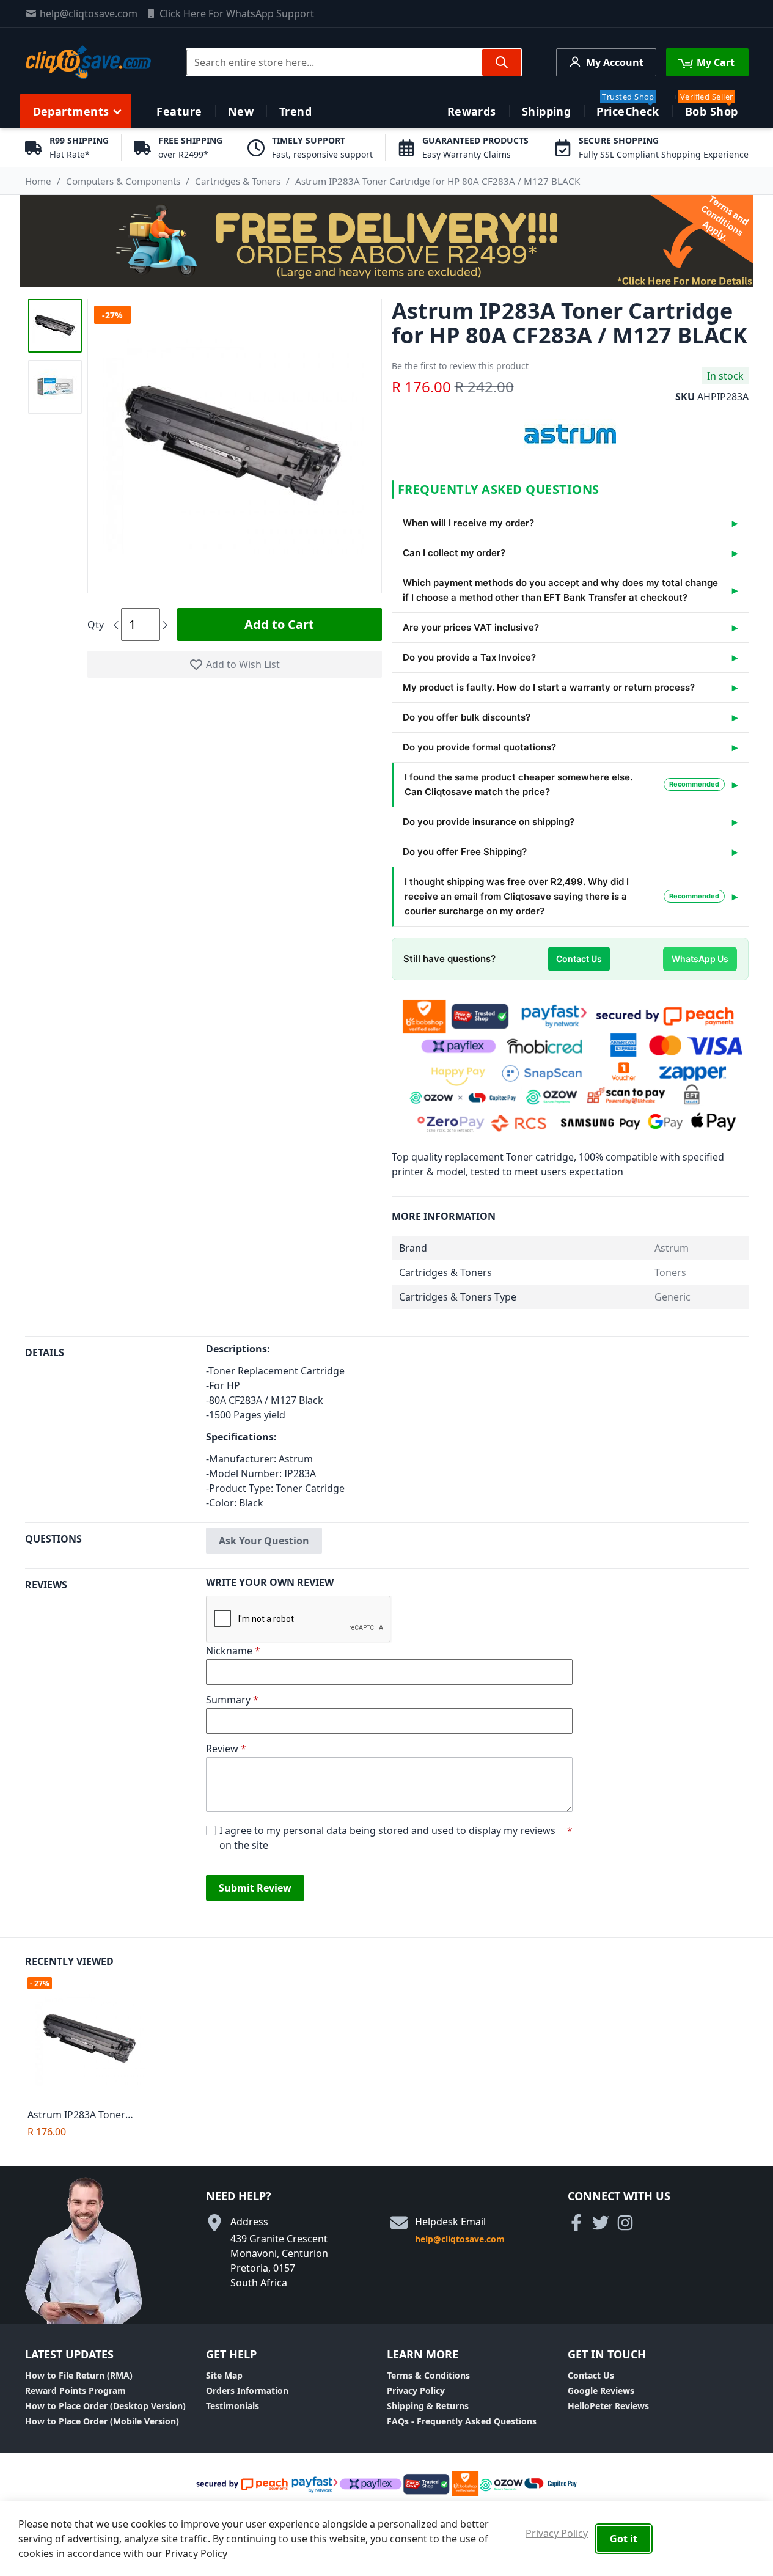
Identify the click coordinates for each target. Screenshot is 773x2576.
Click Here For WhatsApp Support (237, 13)
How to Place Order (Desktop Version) (105, 2406)
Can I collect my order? (454, 553)
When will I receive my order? (468, 523)
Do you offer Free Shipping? (465, 852)
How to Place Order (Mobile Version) (102, 2421)
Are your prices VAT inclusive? (471, 627)
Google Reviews (601, 2391)
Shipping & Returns (428, 2406)
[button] (55, 326)
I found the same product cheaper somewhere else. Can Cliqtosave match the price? (562, 784)
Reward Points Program (75, 2391)
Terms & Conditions (428, 2375)
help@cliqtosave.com (89, 13)
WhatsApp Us (700, 959)
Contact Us (579, 959)
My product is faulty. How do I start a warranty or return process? (549, 687)
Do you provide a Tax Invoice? (469, 657)
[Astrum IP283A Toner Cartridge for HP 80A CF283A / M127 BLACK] (93, 2040)
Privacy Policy (416, 2391)
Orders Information (247, 2391)
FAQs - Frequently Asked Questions (462, 2421)
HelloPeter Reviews (608, 2406)
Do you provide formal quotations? (479, 747)
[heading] (115, 1429)
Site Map (224, 2375)
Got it (624, 2539)
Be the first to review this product (460, 366)
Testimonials (233, 2406)
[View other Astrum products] (570, 433)
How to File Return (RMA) (79, 2375)
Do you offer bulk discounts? (467, 717)
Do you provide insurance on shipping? (489, 822)
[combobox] (354, 62)
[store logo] (88, 62)
